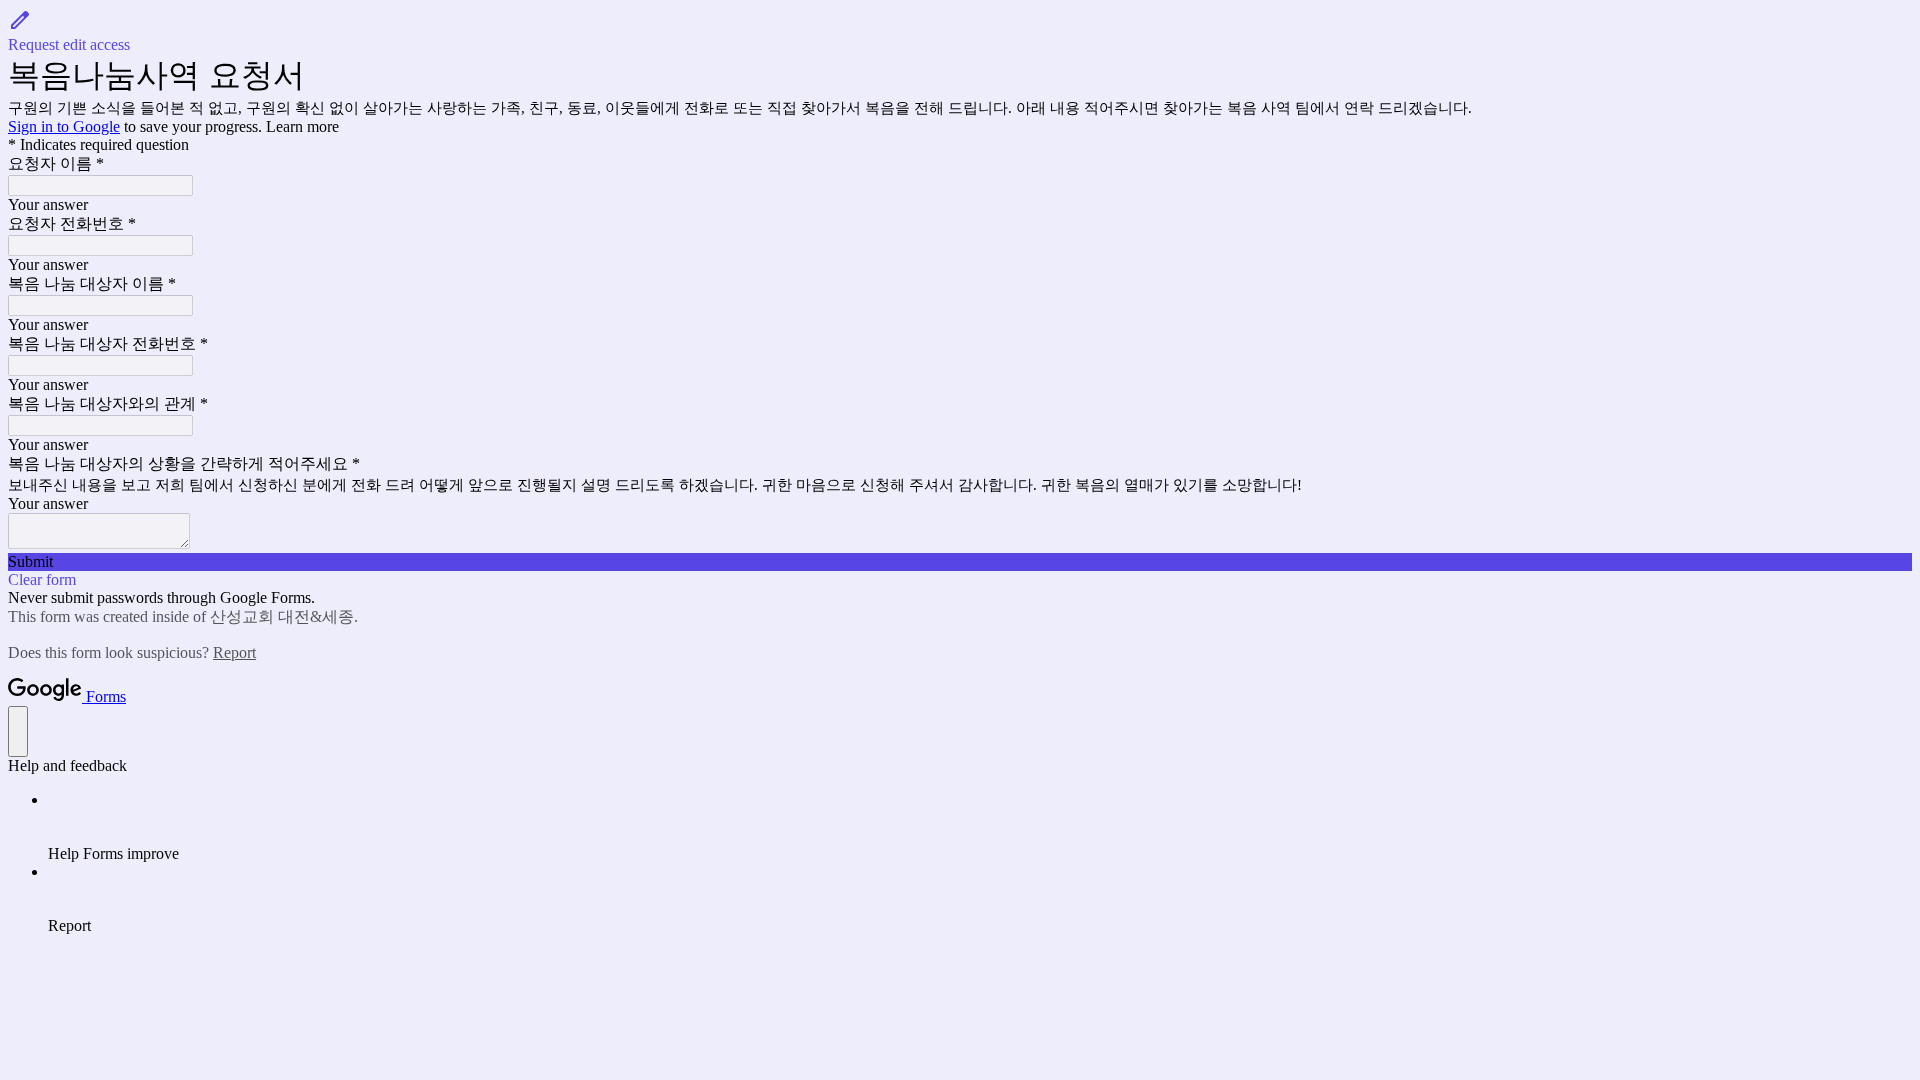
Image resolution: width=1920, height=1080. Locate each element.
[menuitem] (980, 827)
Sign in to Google (64, 126)
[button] (960, 31)
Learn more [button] (302, 126)
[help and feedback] (18, 731)
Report (234, 652)
